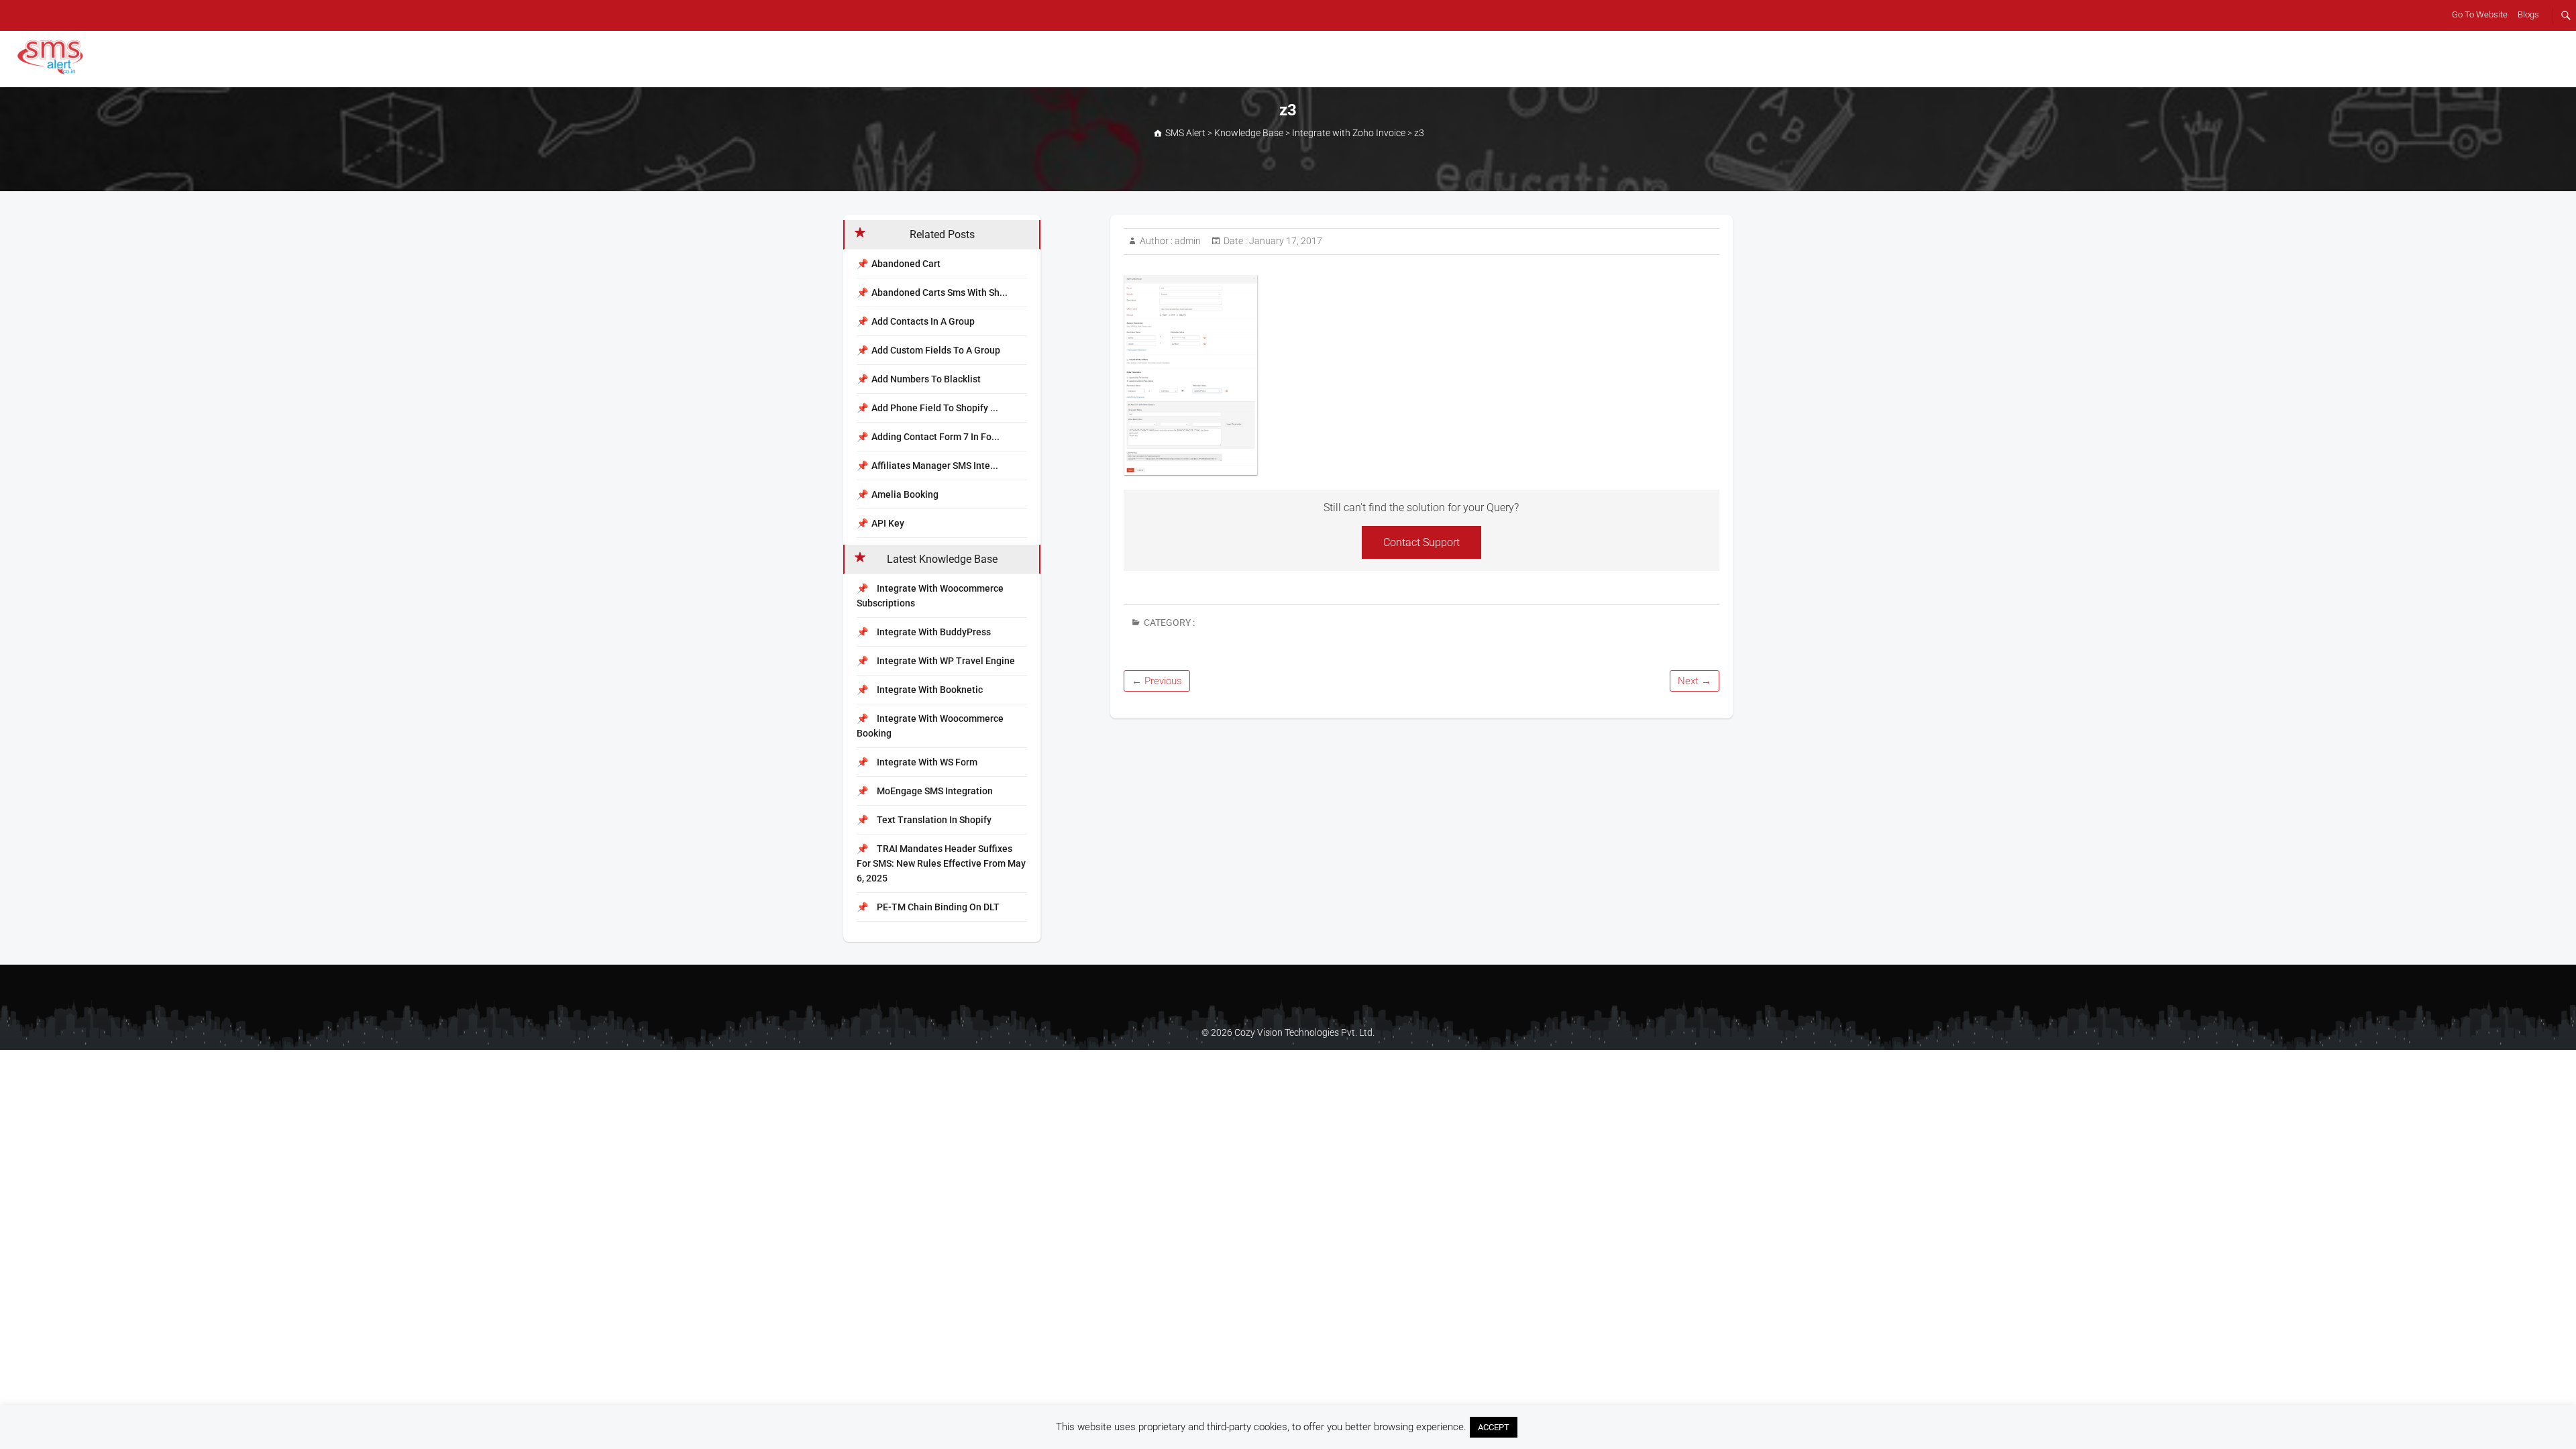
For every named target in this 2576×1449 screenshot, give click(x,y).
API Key (888, 523)
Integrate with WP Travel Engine (945, 661)
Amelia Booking (905, 494)
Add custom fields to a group (936, 350)
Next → (1695, 681)
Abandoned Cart (906, 264)
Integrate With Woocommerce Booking (930, 726)
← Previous (1157, 681)
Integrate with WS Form (926, 762)
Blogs (2528, 14)
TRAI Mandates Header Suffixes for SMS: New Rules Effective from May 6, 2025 (941, 863)
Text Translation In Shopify (933, 820)
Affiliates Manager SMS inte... (935, 466)
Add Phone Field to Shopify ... (935, 408)
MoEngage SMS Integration (934, 791)
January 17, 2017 (1285, 241)
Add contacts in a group (923, 321)
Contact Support (1421, 542)
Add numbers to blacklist (926, 379)
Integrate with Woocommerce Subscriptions (930, 596)
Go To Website (2480, 14)
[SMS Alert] (53, 57)
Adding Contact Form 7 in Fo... (935, 437)
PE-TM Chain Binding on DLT (937, 907)
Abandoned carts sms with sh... (940, 292)
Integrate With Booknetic (929, 690)
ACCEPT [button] (1494, 1427)
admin (1187, 241)
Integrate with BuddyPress (933, 632)
